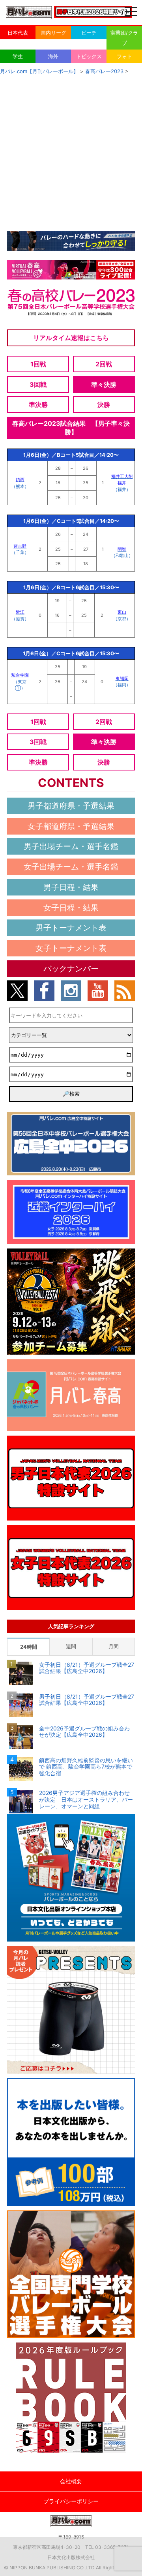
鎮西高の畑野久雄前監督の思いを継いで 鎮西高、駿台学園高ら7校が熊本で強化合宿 (86, 1767)
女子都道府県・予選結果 (71, 826)
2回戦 (104, 364)
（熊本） (20, 486)
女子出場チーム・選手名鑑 (71, 867)
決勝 (104, 405)
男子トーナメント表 (71, 928)
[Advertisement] (71, 151)
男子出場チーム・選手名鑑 (71, 846)
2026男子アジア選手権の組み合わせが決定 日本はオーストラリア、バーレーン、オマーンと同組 (86, 1800)
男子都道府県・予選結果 (71, 806)
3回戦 (38, 384)
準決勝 (38, 405)
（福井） (122, 489)
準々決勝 (104, 384)
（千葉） (20, 552)
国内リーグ (53, 33)
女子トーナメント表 (71, 948)
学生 (18, 56)
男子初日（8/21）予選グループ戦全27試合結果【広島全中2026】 (87, 1700)
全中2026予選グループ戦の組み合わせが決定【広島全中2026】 (84, 1732)
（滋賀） (20, 619)
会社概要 (71, 2481)
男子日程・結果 (71, 887)
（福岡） (122, 685)
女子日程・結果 (71, 908)
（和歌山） (122, 555)
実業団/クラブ (124, 38)
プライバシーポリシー (71, 2501)
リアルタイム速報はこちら (71, 338)
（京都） (122, 619)
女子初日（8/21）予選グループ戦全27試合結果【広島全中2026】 (87, 1668)
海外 (53, 56)
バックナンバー (71, 969)
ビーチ (89, 33)
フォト (124, 56)
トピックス (89, 56)
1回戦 (38, 364)
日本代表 (18, 33)
